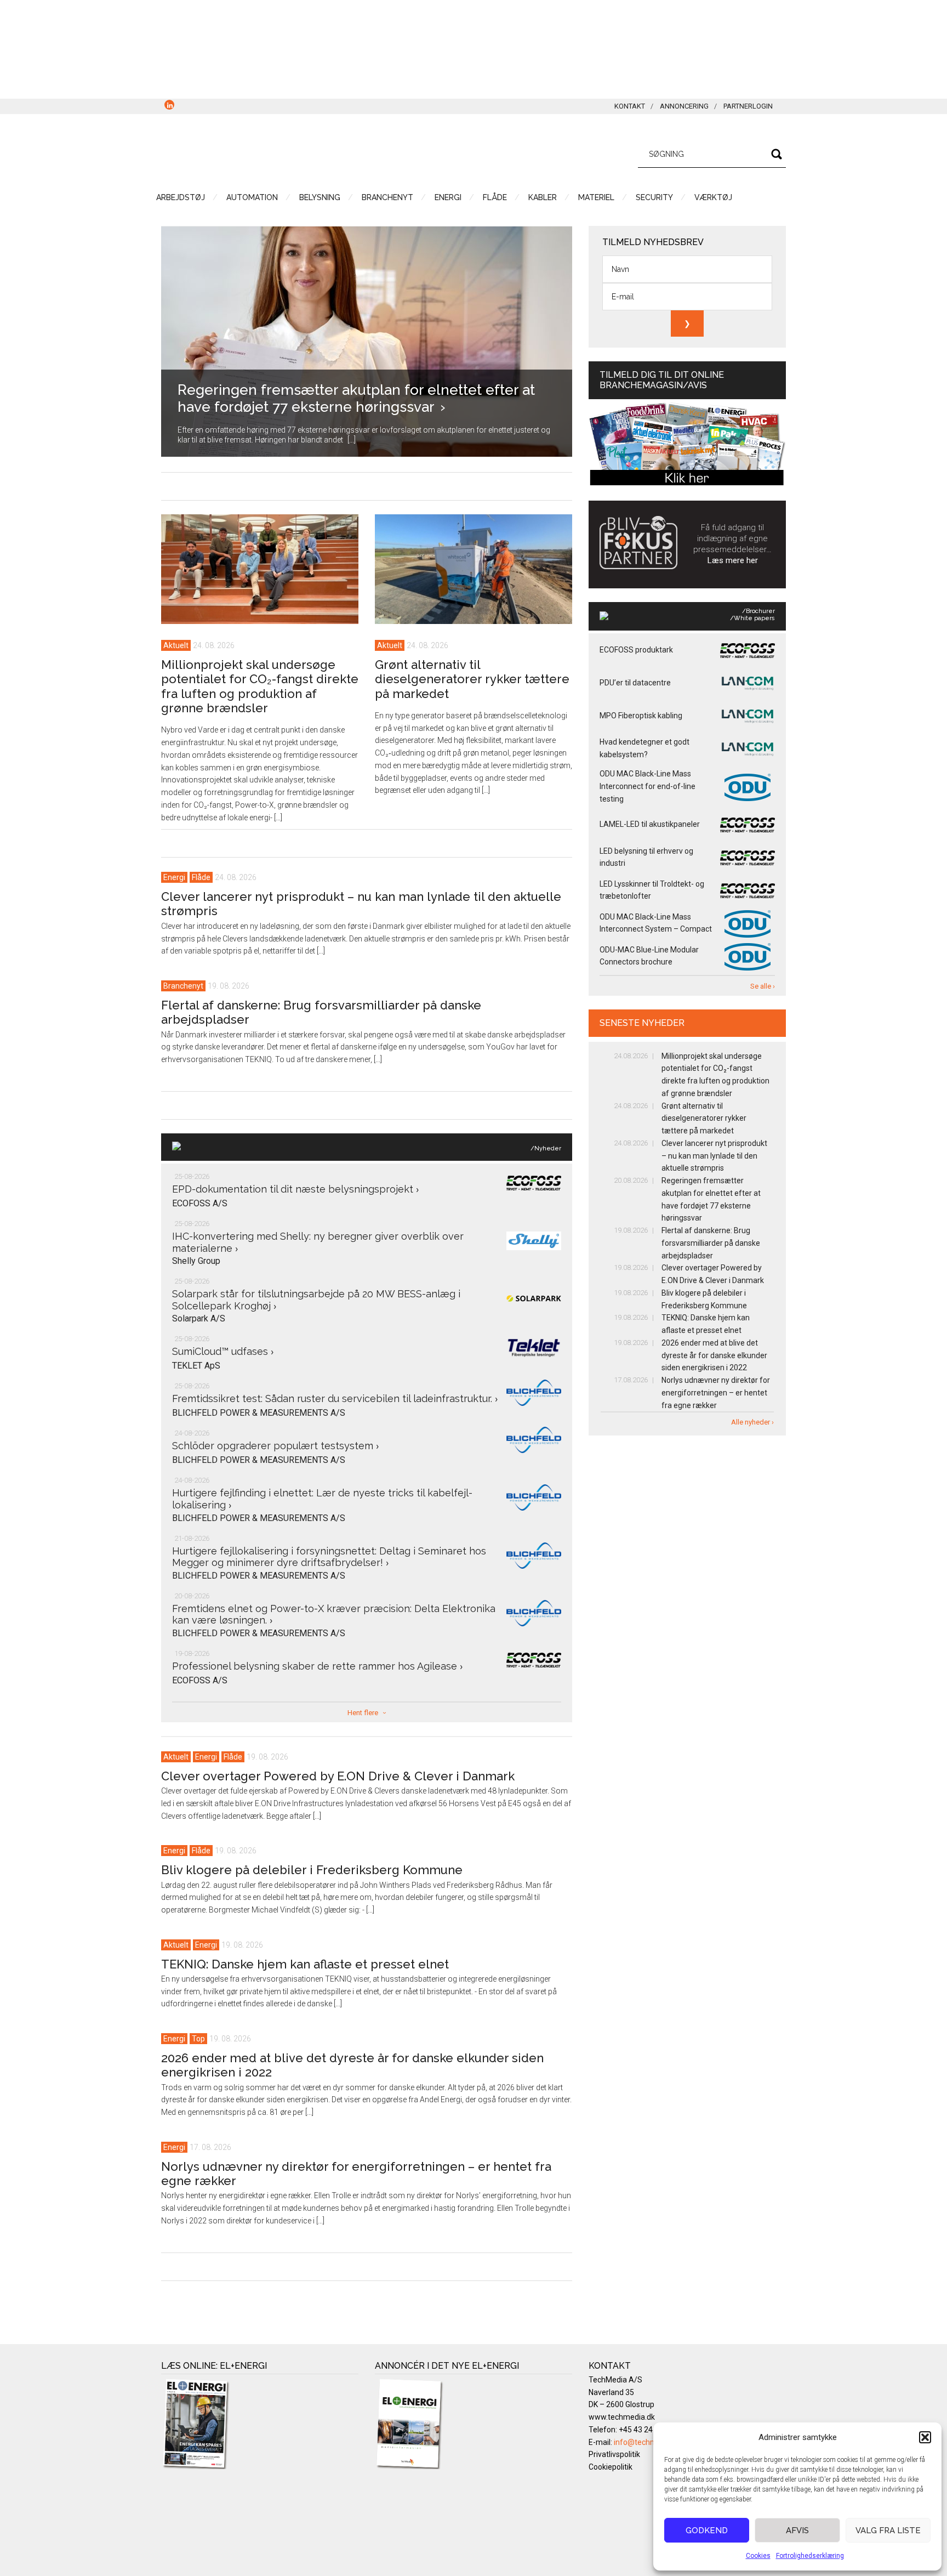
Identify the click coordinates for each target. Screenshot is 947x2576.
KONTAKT (630, 106)
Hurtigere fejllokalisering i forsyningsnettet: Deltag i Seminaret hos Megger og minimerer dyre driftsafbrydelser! (329, 1557)
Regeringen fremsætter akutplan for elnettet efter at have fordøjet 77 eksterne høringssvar (356, 398)
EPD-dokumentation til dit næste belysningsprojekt (295, 1189)
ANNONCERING (684, 106)
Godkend (707, 2530)
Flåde (201, 877)
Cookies (758, 2556)
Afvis (797, 2530)
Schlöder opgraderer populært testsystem (275, 1446)
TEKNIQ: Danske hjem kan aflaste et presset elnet (305, 1964)
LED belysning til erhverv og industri (646, 857)
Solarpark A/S (199, 1318)
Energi (174, 877)
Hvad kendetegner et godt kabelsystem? (644, 748)
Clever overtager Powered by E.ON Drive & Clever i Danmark (338, 1776)
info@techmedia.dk (648, 2442)
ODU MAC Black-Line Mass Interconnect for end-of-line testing (648, 786)
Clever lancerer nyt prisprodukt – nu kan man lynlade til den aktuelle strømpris (714, 1156)
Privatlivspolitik (614, 2454)
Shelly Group (196, 1261)
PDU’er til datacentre (635, 683)
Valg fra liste (888, 2530)
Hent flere (363, 1713)
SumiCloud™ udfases (223, 1351)
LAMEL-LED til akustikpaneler (650, 824)
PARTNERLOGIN (748, 106)
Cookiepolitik (611, 2467)
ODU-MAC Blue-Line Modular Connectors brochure (649, 956)
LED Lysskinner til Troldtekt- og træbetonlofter (652, 890)
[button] (925, 2437)
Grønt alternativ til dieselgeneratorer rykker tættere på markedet (472, 679)
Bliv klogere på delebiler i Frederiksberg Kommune (312, 1870)
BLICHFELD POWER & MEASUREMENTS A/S (259, 1413)
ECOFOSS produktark (636, 650)
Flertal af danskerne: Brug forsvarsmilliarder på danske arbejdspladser (711, 1243)
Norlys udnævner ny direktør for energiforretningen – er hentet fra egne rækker (716, 1393)
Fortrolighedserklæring (810, 2556)
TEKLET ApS (196, 1366)
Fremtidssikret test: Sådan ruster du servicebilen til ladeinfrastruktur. (335, 1398)
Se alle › (763, 986)
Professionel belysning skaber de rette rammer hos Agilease (317, 1666)
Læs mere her (733, 560)
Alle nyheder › (752, 1422)
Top (198, 2039)
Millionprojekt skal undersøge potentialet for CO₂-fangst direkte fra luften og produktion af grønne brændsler (260, 686)
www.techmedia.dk (622, 2417)
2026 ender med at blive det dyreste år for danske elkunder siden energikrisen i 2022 (714, 1355)
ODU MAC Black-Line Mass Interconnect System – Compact (656, 923)
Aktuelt (176, 645)
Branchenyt (183, 986)
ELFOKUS (265, 152)
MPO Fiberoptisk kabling (641, 716)
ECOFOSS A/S (200, 1203)
